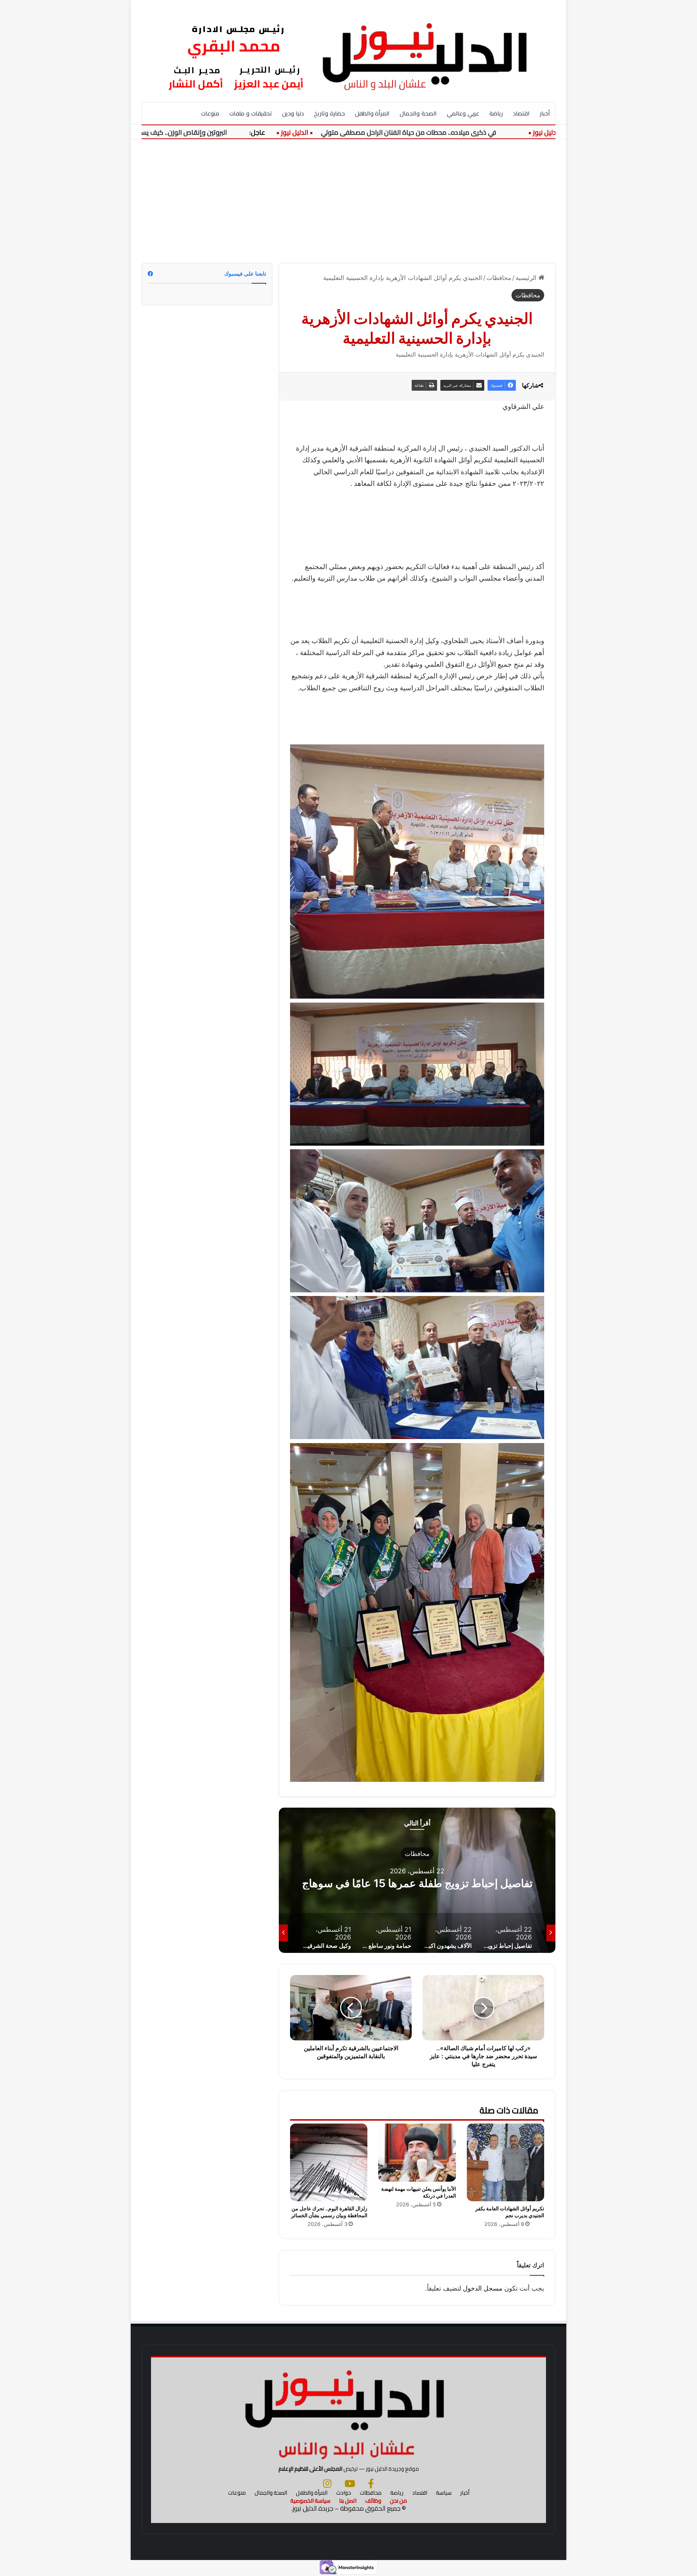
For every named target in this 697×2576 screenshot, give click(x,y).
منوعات (210, 113)
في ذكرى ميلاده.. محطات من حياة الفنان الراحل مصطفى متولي (470, 132)
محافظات (499, 278)
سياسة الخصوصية (310, 2501)
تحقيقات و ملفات (251, 113)
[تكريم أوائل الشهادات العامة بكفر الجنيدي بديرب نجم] (506, 2162)
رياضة (496, 113)
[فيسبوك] (371, 2483)
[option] (417, 1880)
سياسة (444, 2493)
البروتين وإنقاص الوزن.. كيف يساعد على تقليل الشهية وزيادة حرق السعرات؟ (186, 132)
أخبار (545, 113)
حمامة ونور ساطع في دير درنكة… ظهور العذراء (417, 1883)
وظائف (373, 2501)
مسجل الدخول (483, 2288)
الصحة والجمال (418, 113)
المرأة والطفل (372, 113)
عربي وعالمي (463, 113)
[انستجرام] (327, 2483)
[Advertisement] (348, 201)
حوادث (344, 2493)
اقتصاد (521, 113)
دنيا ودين (293, 113)
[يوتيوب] (350, 2483)
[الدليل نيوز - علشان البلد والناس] (348, 51)
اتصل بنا (348, 2501)
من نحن (398, 2501)
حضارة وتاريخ (329, 113)
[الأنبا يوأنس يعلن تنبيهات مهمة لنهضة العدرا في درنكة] (417, 2153)
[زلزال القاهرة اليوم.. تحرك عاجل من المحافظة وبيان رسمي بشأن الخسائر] (329, 2162)
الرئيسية (527, 278)
